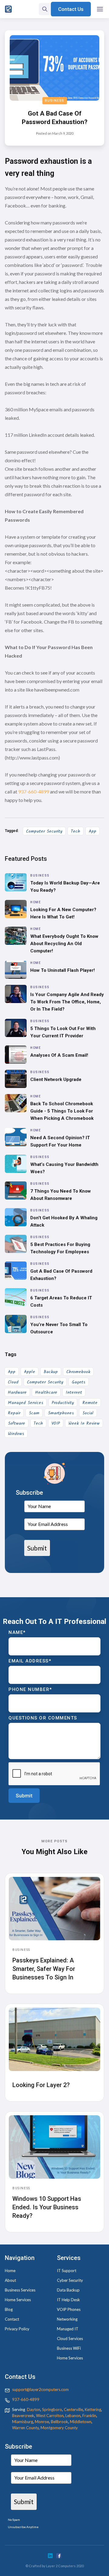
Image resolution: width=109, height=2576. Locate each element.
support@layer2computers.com (40, 2389)
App (92, 831)
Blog (9, 2309)
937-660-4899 (33, 791)
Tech (76, 831)
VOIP (56, 1423)
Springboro (52, 2409)
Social (88, 1413)
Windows (16, 1434)
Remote (90, 1403)
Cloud (13, 1382)
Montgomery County (59, 2428)
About (10, 2280)
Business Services (20, 2290)
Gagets (79, 1382)
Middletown (81, 2422)
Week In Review (84, 1423)
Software (17, 1423)
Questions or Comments (43, 1718)
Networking (67, 2319)
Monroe (42, 2422)
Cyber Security (70, 2280)
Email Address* (30, 1661)
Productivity (63, 1403)
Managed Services (26, 1403)
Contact (12, 2319)
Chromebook (78, 1372)
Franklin (89, 2416)
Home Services (18, 2300)
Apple (30, 1372)
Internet (74, 1392)
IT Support (67, 2271)
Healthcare (46, 1392)
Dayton (34, 2409)
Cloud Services (70, 2339)
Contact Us (71, 9)
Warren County (25, 2428)
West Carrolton (50, 2416)
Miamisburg (23, 2422)
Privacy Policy (17, 2329)
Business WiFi (69, 2348)
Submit (37, 1548)
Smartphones (61, 1413)
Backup (51, 1372)
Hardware (17, 1392)
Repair (14, 1413)
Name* (17, 1632)
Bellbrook (59, 2422)
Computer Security (44, 831)
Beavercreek (23, 2416)
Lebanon (73, 2416)
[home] (8, 9)
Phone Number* (30, 1689)
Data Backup (68, 2290)
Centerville (73, 2409)
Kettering (93, 2409)
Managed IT (68, 2329)
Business (55, 101)
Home (10, 2271)
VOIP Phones (69, 2309)
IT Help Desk (68, 2300)
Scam (34, 1413)
